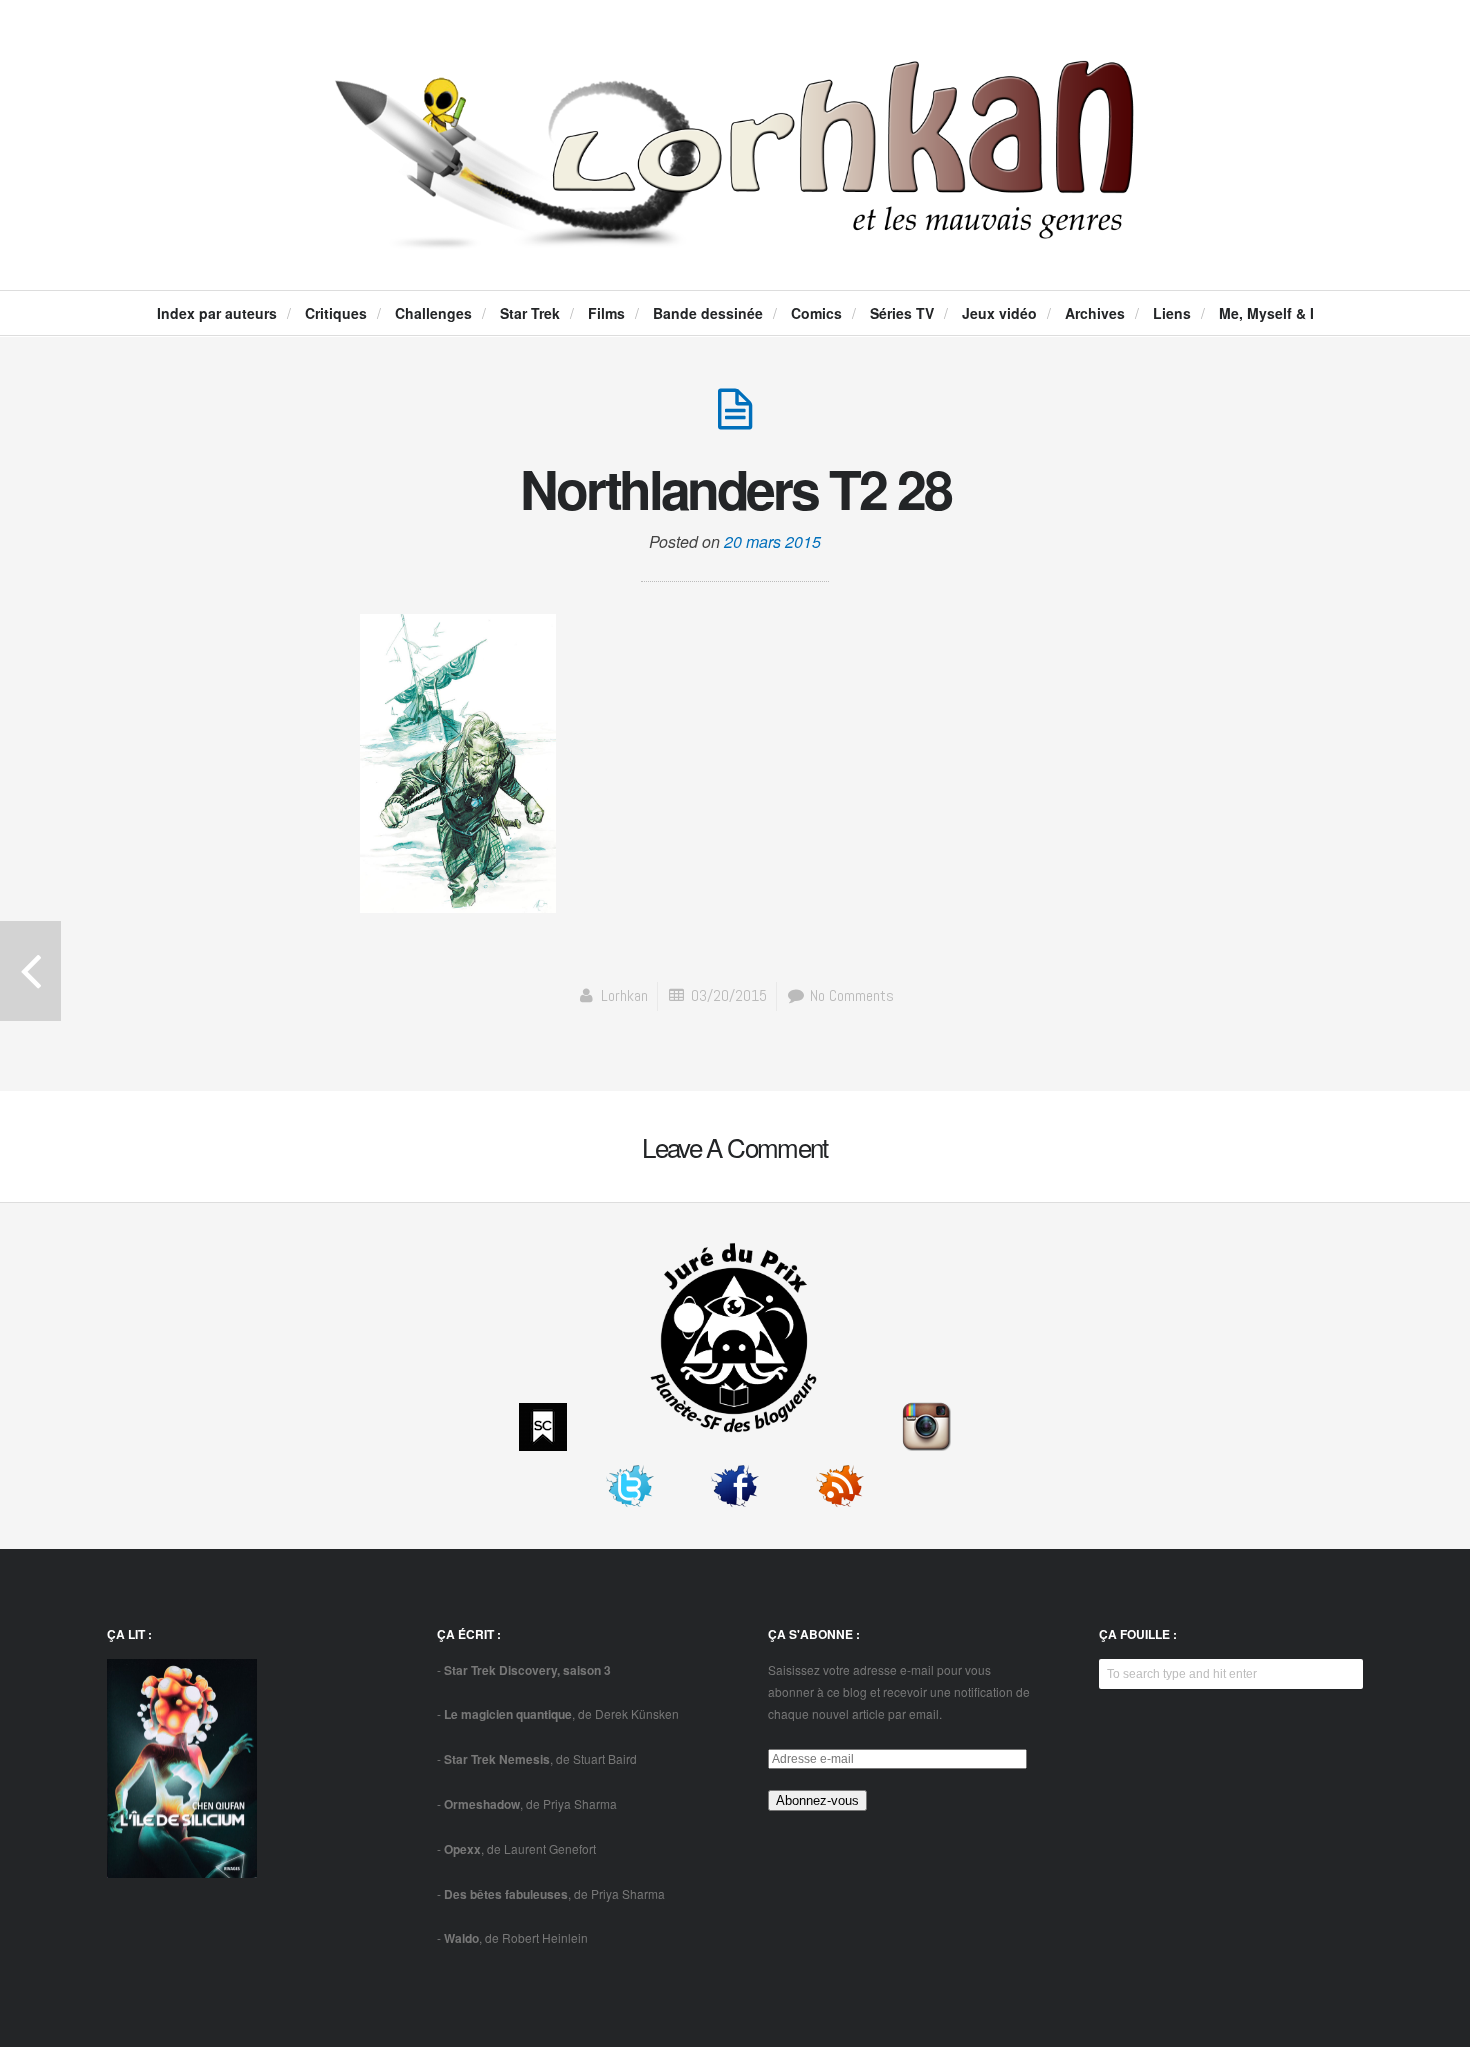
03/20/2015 (729, 995)
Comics (816, 313)
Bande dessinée (708, 313)
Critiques (336, 313)
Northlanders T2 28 (735, 488)
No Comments (850, 995)
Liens (1172, 313)
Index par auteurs (217, 313)
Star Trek (530, 313)
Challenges (433, 313)
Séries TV (902, 313)
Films (606, 313)
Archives (1095, 313)
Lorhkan (624, 995)
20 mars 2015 (772, 541)
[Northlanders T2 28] (735, 419)
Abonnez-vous (817, 1800)
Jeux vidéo (999, 313)
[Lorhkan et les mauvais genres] (735, 232)
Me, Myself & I (1266, 313)
